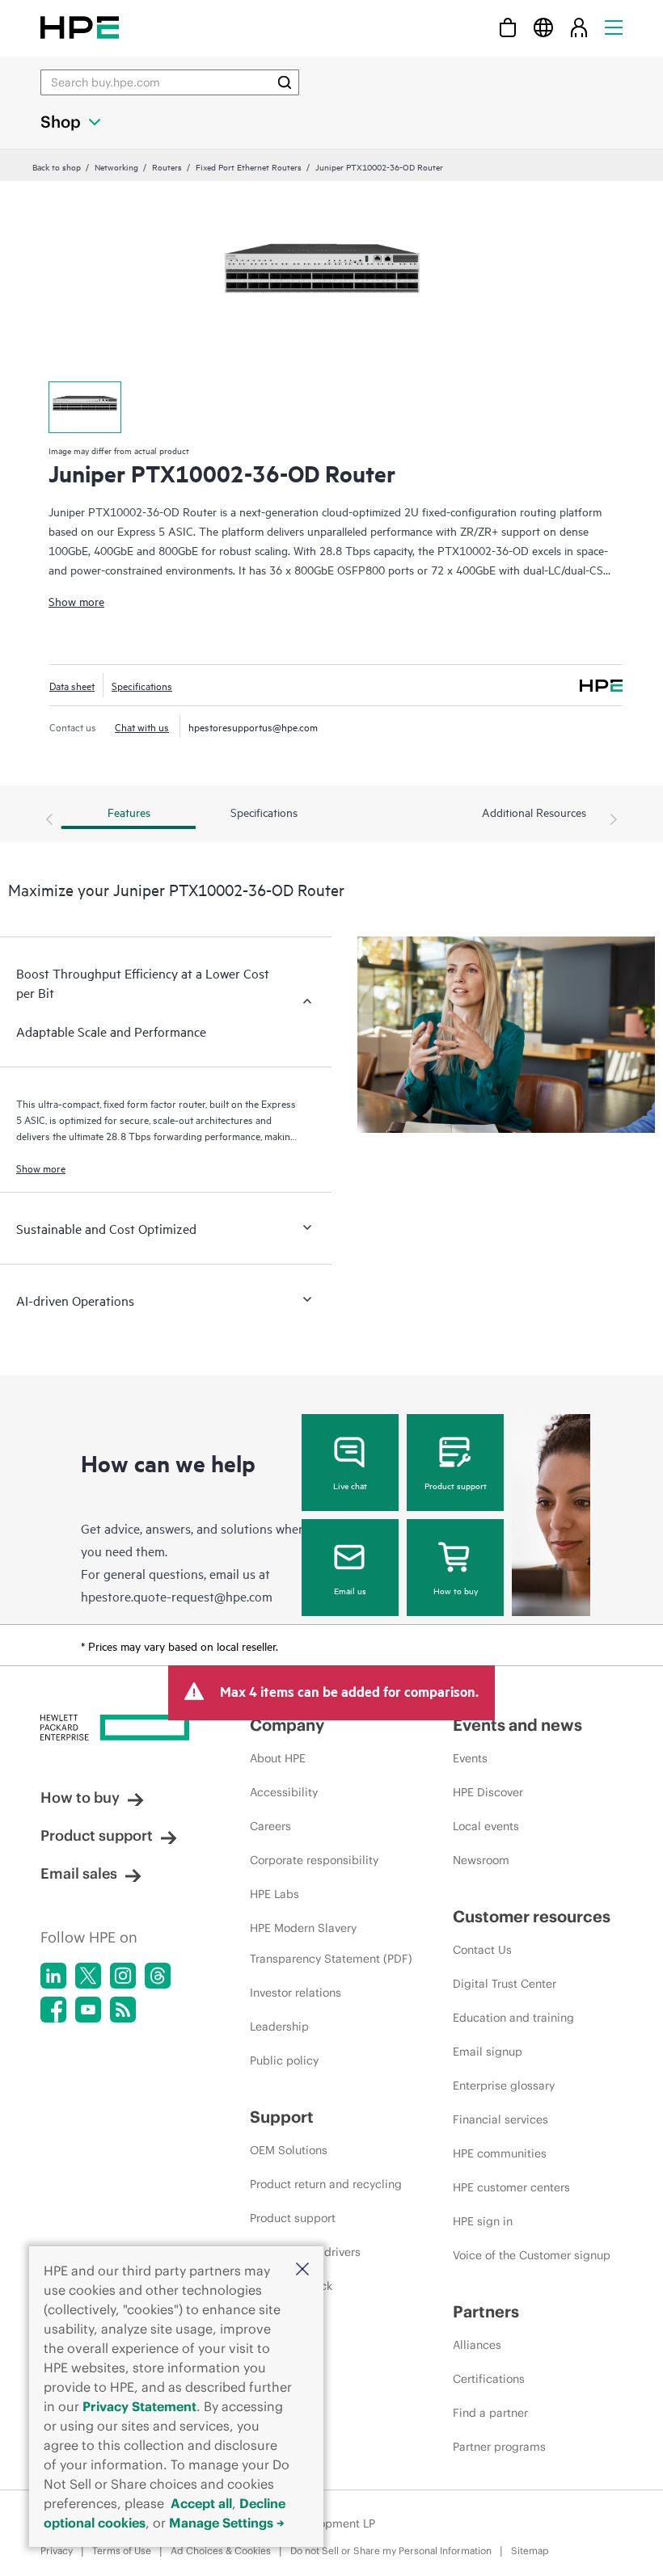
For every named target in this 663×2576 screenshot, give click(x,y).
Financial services (500, 2119)
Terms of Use (122, 2551)
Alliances (477, 2345)
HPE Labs (274, 1894)
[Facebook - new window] (53, 2010)
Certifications (489, 2379)
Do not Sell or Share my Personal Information (391, 2551)
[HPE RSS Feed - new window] (123, 2010)
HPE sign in (483, 2221)
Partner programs (499, 2447)
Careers (270, 1826)
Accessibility (284, 1792)
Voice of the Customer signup (532, 2255)
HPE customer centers (511, 2187)
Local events (486, 1826)
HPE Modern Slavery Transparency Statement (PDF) (331, 1943)
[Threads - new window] (158, 1976)
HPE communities (500, 2153)
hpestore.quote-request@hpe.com (177, 1596)
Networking (116, 166)
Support (282, 2117)
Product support (456, 1485)
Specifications (142, 685)
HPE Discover (488, 1792)
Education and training (513, 2018)
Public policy (284, 2060)
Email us (350, 1590)
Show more (76, 601)
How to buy (456, 1590)
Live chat (350, 1485)
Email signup (488, 2052)
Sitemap (530, 2551)
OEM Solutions (289, 2150)
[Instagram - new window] (123, 1976)
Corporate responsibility (314, 1860)
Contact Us (482, 1950)
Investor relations (296, 1993)
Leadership (279, 2027)
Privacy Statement (139, 2406)
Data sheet (72, 685)
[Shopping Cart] (508, 27)
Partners (486, 2311)
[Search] (285, 82)
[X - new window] (88, 1976)
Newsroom (481, 1860)
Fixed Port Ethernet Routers (249, 166)
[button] (302, 2270)
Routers (167, 166)
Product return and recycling (326, 2184)
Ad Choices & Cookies (221, 2551)
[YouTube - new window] (88, 2010)
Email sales (79, 1873)
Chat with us (142, 726)
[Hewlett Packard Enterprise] (80, 27)
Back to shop (57, 166)
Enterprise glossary (504, 2086)
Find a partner (490, 2413)
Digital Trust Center (505, 1984)
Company (287, 1725)
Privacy (57, 2551)
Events (470, 1758)
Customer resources (532, 1916)
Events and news (517, 1725)
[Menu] (614, 27)
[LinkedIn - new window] (53, 1976)
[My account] (579, 27)
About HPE (278, 1758)
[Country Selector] (543, 27)
